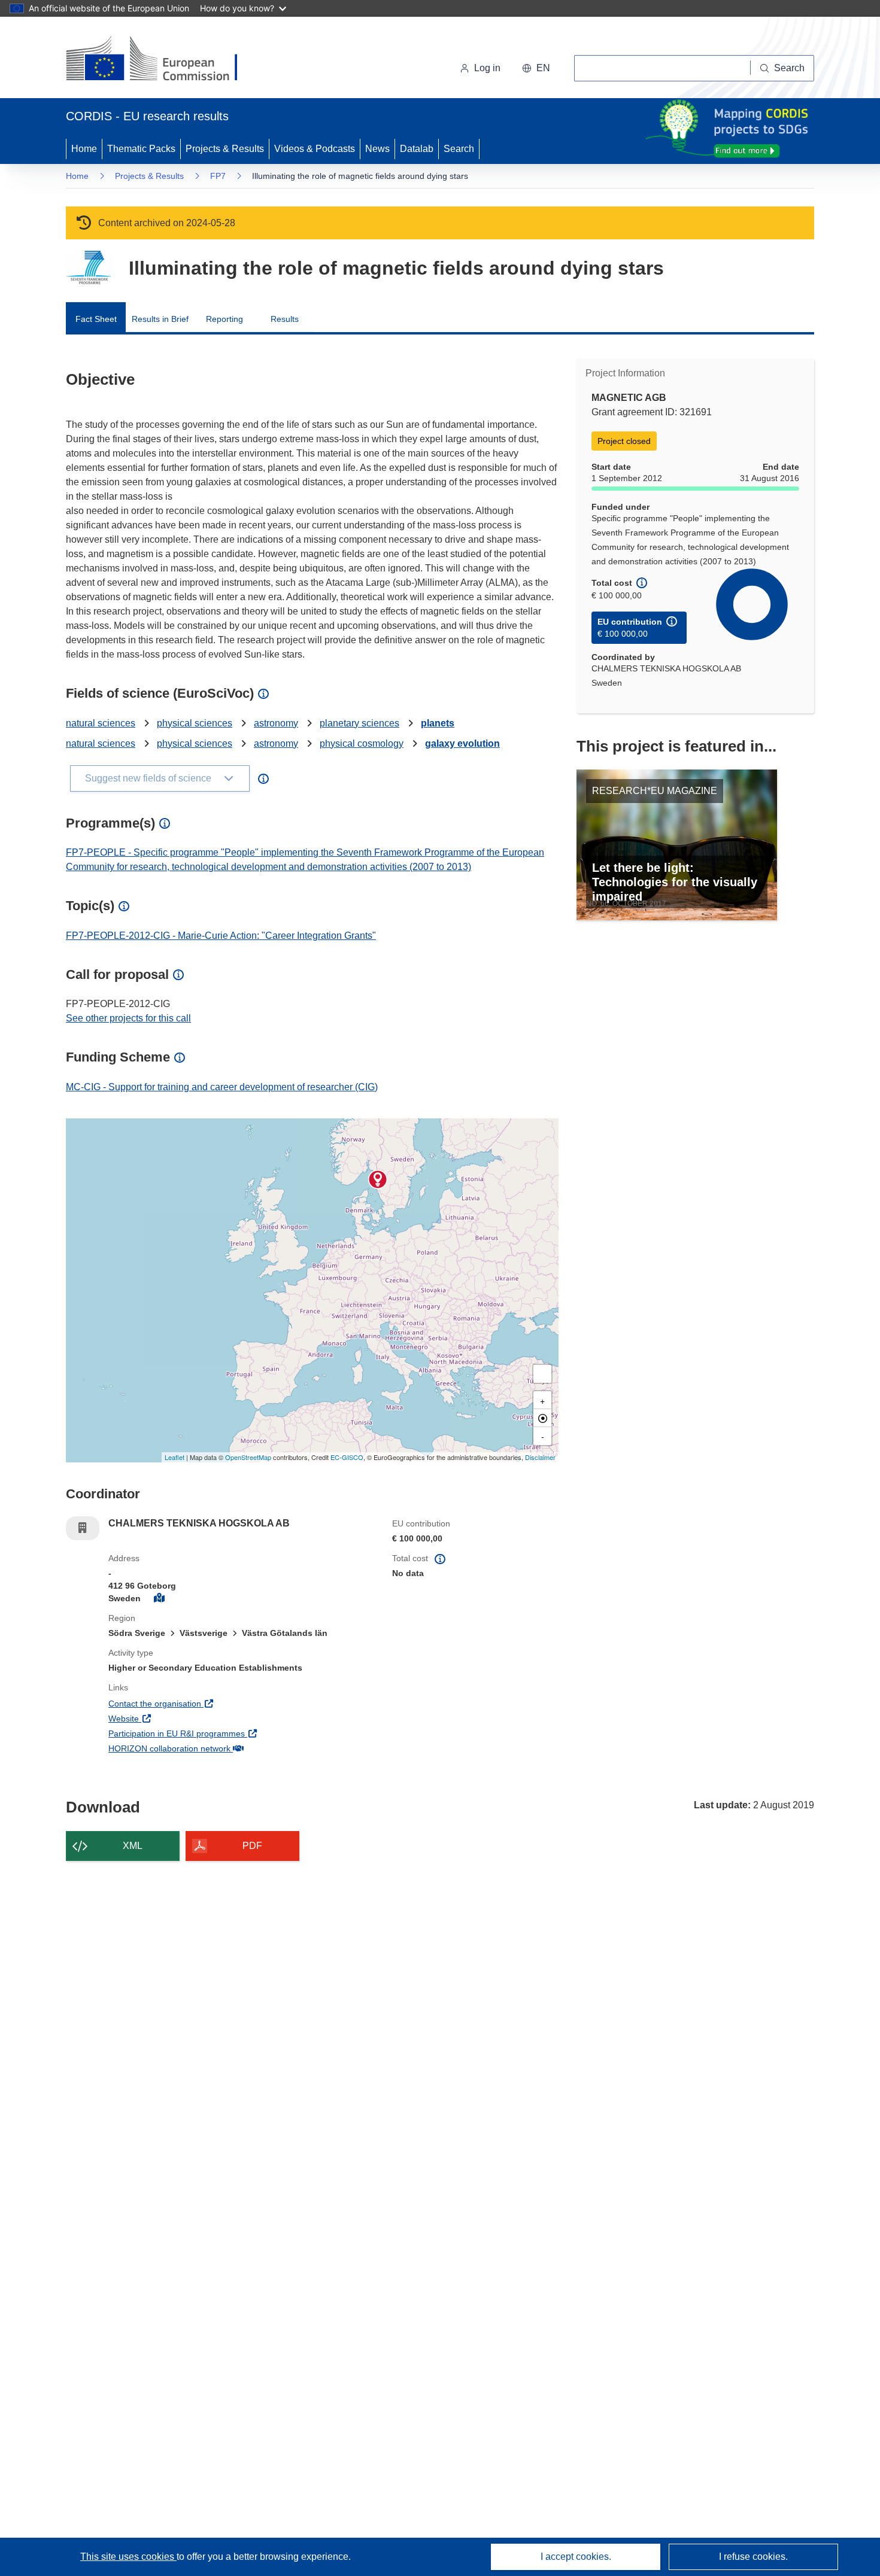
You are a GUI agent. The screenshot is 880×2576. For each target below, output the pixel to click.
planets (438, 723)
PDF (252, 1846)
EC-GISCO (347, 1457)
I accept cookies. (576, 2557)
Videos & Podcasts (315, 149)
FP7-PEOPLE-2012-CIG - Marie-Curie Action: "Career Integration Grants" (221, 936)
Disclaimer (540, 1457)
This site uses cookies (128, 2557)
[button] (536, 68)
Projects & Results (225, 149)
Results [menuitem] (285, 319)
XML (133, 1846)
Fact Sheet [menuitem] (96, 319)
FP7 (218, 176)
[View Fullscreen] (542, 1374)
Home (84, 149)
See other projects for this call (128, 1018)
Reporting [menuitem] (224, 319)
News (377, 149)
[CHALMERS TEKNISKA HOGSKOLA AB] (378, 1179)
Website (168, 1718)
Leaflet (175, 1457)
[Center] (542, 1418)
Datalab (417, 149)
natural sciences (101, 723)
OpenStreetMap (248, 1457)
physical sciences (195, 723)
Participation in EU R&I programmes (221, 1733)
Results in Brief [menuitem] (160, 319)
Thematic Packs (141, 149)
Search (459, 149)
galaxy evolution (462, 743)
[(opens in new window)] (163, 60)
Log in (487, 68)
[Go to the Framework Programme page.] (88, 268)
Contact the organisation (199, 1703)
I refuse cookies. (753, 2557)
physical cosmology (362, 743)
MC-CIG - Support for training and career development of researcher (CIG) (222, 1087)
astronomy (276, 723)
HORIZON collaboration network (214, 1748)
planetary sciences (359, 723)
